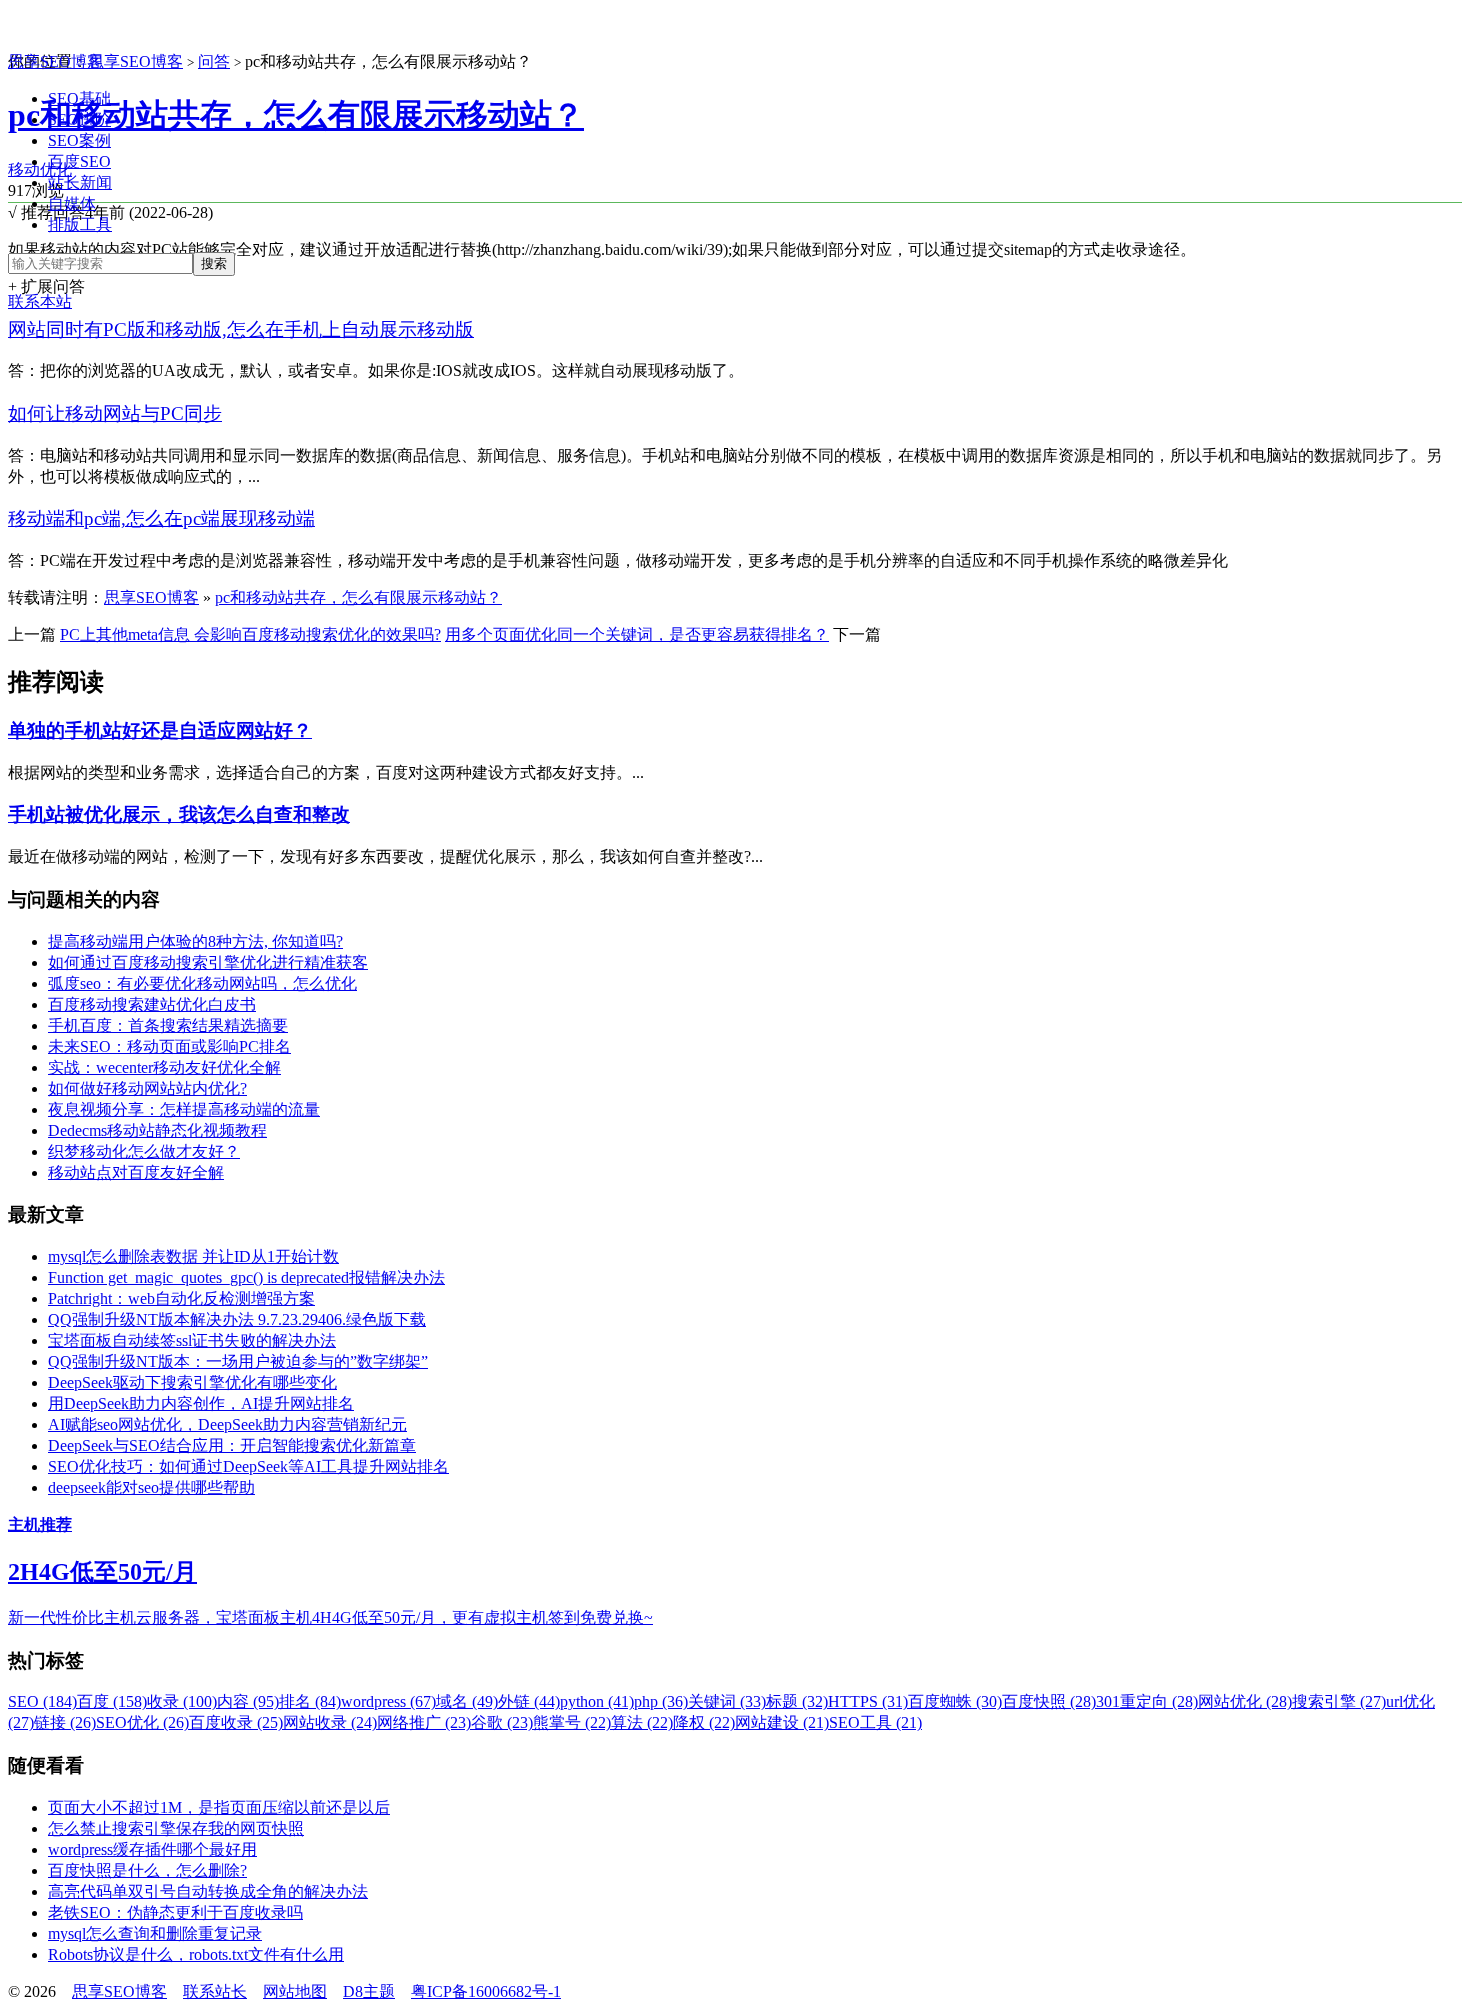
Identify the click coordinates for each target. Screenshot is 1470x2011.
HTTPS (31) (868, 1701)
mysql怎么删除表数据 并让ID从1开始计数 (193, 1256)
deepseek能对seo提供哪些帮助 (151, 1487)
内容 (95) (248, 1701)
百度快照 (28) (1049, 1701)
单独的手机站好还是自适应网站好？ (160, 730)
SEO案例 (79, 140)
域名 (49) (467, 1701)
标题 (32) (797, 1701)
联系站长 (215, 1991)
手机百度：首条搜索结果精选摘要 (168, 1025)
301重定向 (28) (1147, 1701)
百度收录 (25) (236, 1722)
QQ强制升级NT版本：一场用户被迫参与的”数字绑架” (238, 1361)
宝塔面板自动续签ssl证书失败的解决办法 (192, 1340)
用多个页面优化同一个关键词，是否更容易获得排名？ (637, 634)
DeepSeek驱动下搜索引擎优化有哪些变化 (192, 1382)
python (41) (597, 1701)
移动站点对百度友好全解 (136, 1172)
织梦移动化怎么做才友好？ (144, 1151)
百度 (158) (112, 1701)
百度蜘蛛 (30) (955, 1701)
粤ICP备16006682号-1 (486, 1991)
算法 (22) (642, 1722)
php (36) (661, 1701)
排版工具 (80, 224)
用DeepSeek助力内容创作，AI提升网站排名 (201, 1403)
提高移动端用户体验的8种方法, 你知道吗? (195, 941)
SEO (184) (42, 1701)
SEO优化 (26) (142, 1722)
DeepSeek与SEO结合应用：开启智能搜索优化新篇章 (232, 1445)
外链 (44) (529, 1701)
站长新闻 (80, 182)
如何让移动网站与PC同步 (115, 413)
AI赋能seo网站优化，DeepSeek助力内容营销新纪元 (227, 1424)
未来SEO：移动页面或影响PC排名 (169, 1046)
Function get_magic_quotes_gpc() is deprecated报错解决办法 (246, 1277)
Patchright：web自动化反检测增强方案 (181, 1298)
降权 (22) (704, 1722)
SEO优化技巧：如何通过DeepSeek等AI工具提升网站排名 (248, 1466)
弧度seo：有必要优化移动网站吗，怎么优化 (202, 983)
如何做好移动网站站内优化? (147, 1088)
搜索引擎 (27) (1339, 1701)
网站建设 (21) (782, 1722)
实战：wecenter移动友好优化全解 (164, 1067)
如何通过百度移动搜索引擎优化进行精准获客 (208, 962)
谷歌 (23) (502, 1722)
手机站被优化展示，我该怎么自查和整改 (179, 814)
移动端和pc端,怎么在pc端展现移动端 (161, 518)
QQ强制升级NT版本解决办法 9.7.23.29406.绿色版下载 (237, 1319)
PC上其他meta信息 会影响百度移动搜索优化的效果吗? (250, 634)
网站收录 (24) (330, 1722)
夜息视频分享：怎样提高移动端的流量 (184, 1109)
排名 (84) (310, 1701)
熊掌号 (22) (572, 1722)
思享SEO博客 (55, 61)
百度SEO (79, 161)
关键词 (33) (727, 1701)
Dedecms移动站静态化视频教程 (157, 1130)
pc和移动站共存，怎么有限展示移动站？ (296, 115)
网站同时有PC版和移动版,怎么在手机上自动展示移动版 (241, 329)
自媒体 (72, 203)
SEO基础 (79, 98)
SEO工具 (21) (875, 1722)
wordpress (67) (388, 1701)
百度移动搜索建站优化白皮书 (152, 1004)
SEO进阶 (79, 119)
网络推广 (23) (424, 1722)
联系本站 (40, 301)
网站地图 (295, 1991)
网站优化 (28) (1245, 1701)
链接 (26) (65, 1722)
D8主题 (369, 1991)
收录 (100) (182, 1701)
